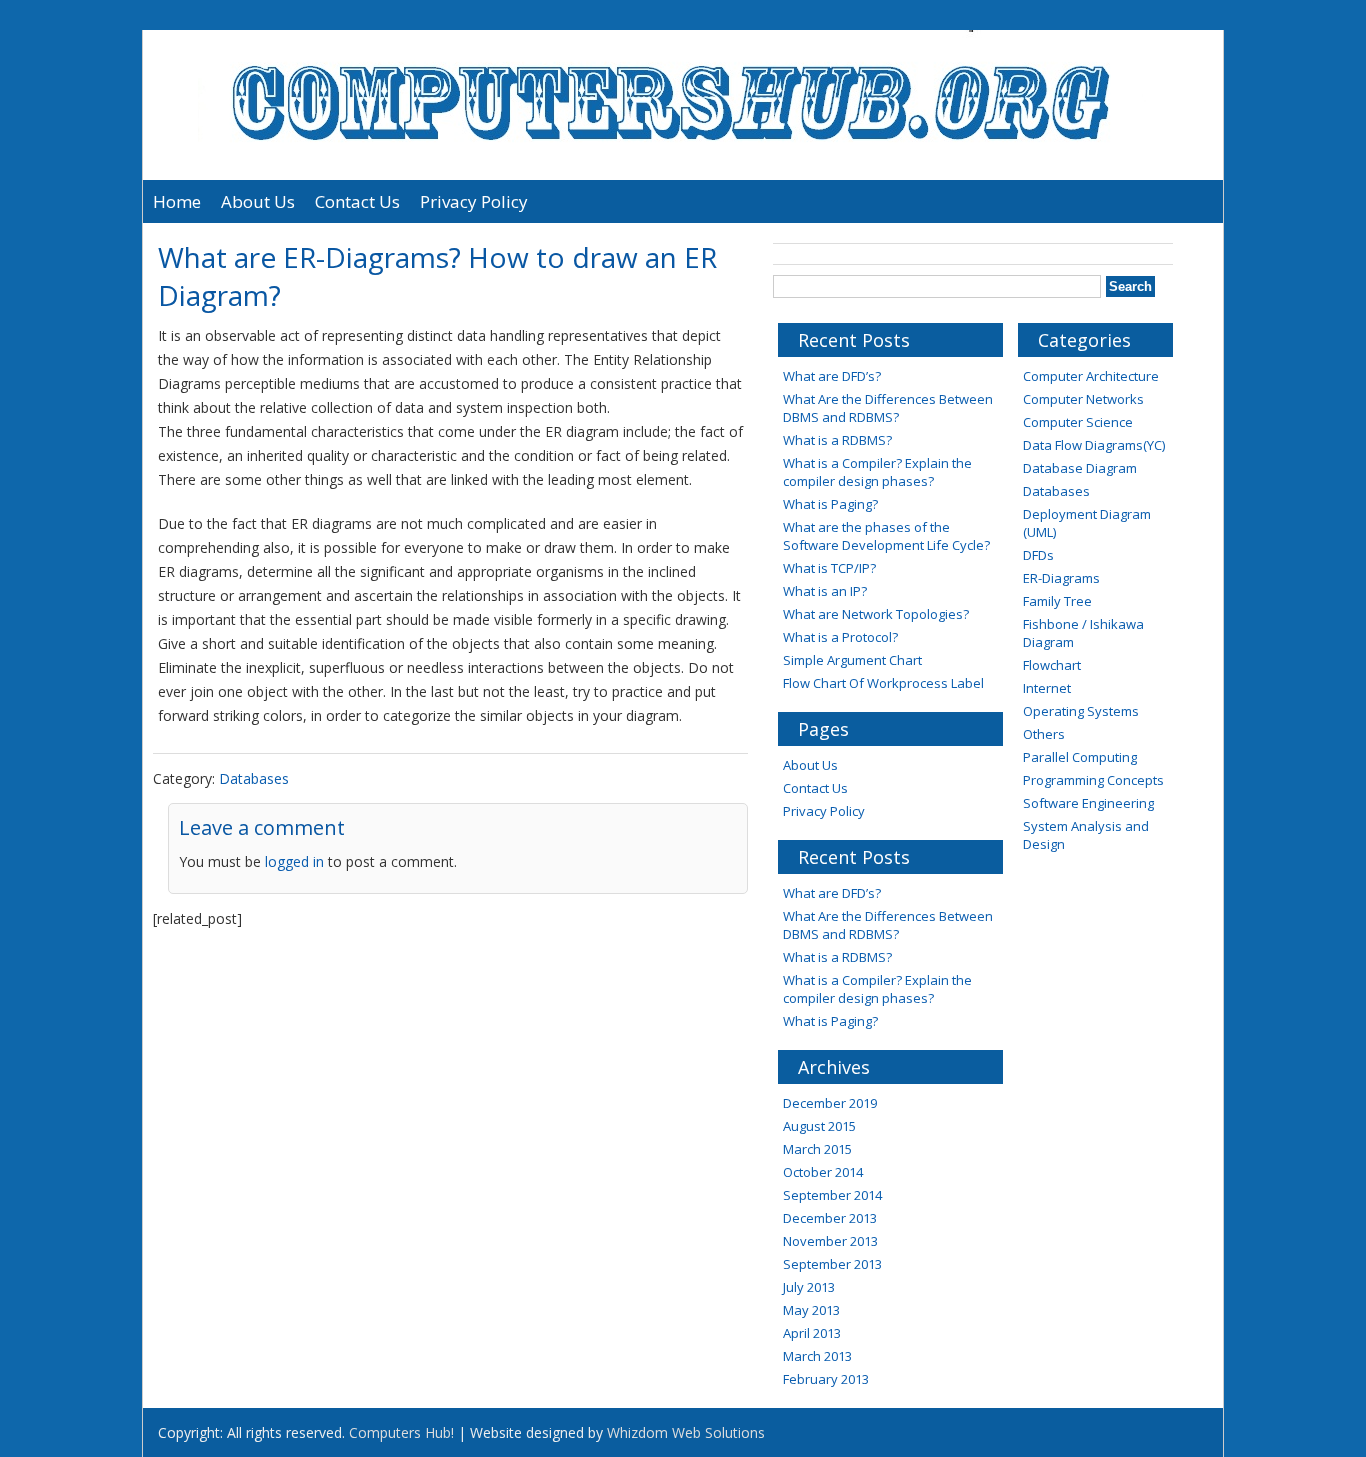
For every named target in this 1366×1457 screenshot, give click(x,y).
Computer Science (1078, 422)
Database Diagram (1080, 468)
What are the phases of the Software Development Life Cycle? (886, 536)
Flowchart (1052, 665)
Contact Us (357, 201)
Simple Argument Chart (852, 660)
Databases (254, 778)
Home (177, 201)
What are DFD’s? (832, 376)
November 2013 (830, 1241)
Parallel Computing (1080, 757)
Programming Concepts (1093, 780)
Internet (1047, 688)
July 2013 (809, 1287)
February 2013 (826, 1379)
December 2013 (830, 1218)
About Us (258, 201)
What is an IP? (825, 591)
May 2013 (811, 1310)
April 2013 (812, 1333)
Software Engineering (1088, 803)
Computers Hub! (401, 1432)
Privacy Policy (474, 201)
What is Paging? (830, 504)
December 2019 (830, 1103)
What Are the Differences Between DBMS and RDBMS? (888, 408)
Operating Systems (1081, 711)
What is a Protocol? (840, 637)
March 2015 (817, 1149)
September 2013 (832, 1264)
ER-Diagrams (1061, 578)
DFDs (1038, 555)
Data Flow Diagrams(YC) (1094, 445)
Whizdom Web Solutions (686, 1432)
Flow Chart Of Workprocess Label (883, 683)
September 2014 (832, 1195)
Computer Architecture (1091, 376)
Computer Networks (1083, 399)
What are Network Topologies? (876, 614)
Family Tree (1057, 601)
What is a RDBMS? (837, 440)
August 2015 (819, 1126)
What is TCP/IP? (829, 568)
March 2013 (817, 1356)
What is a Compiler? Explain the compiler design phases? (877, 472)
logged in (294, 861)
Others (1044, 734)
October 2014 (823, 1172)
